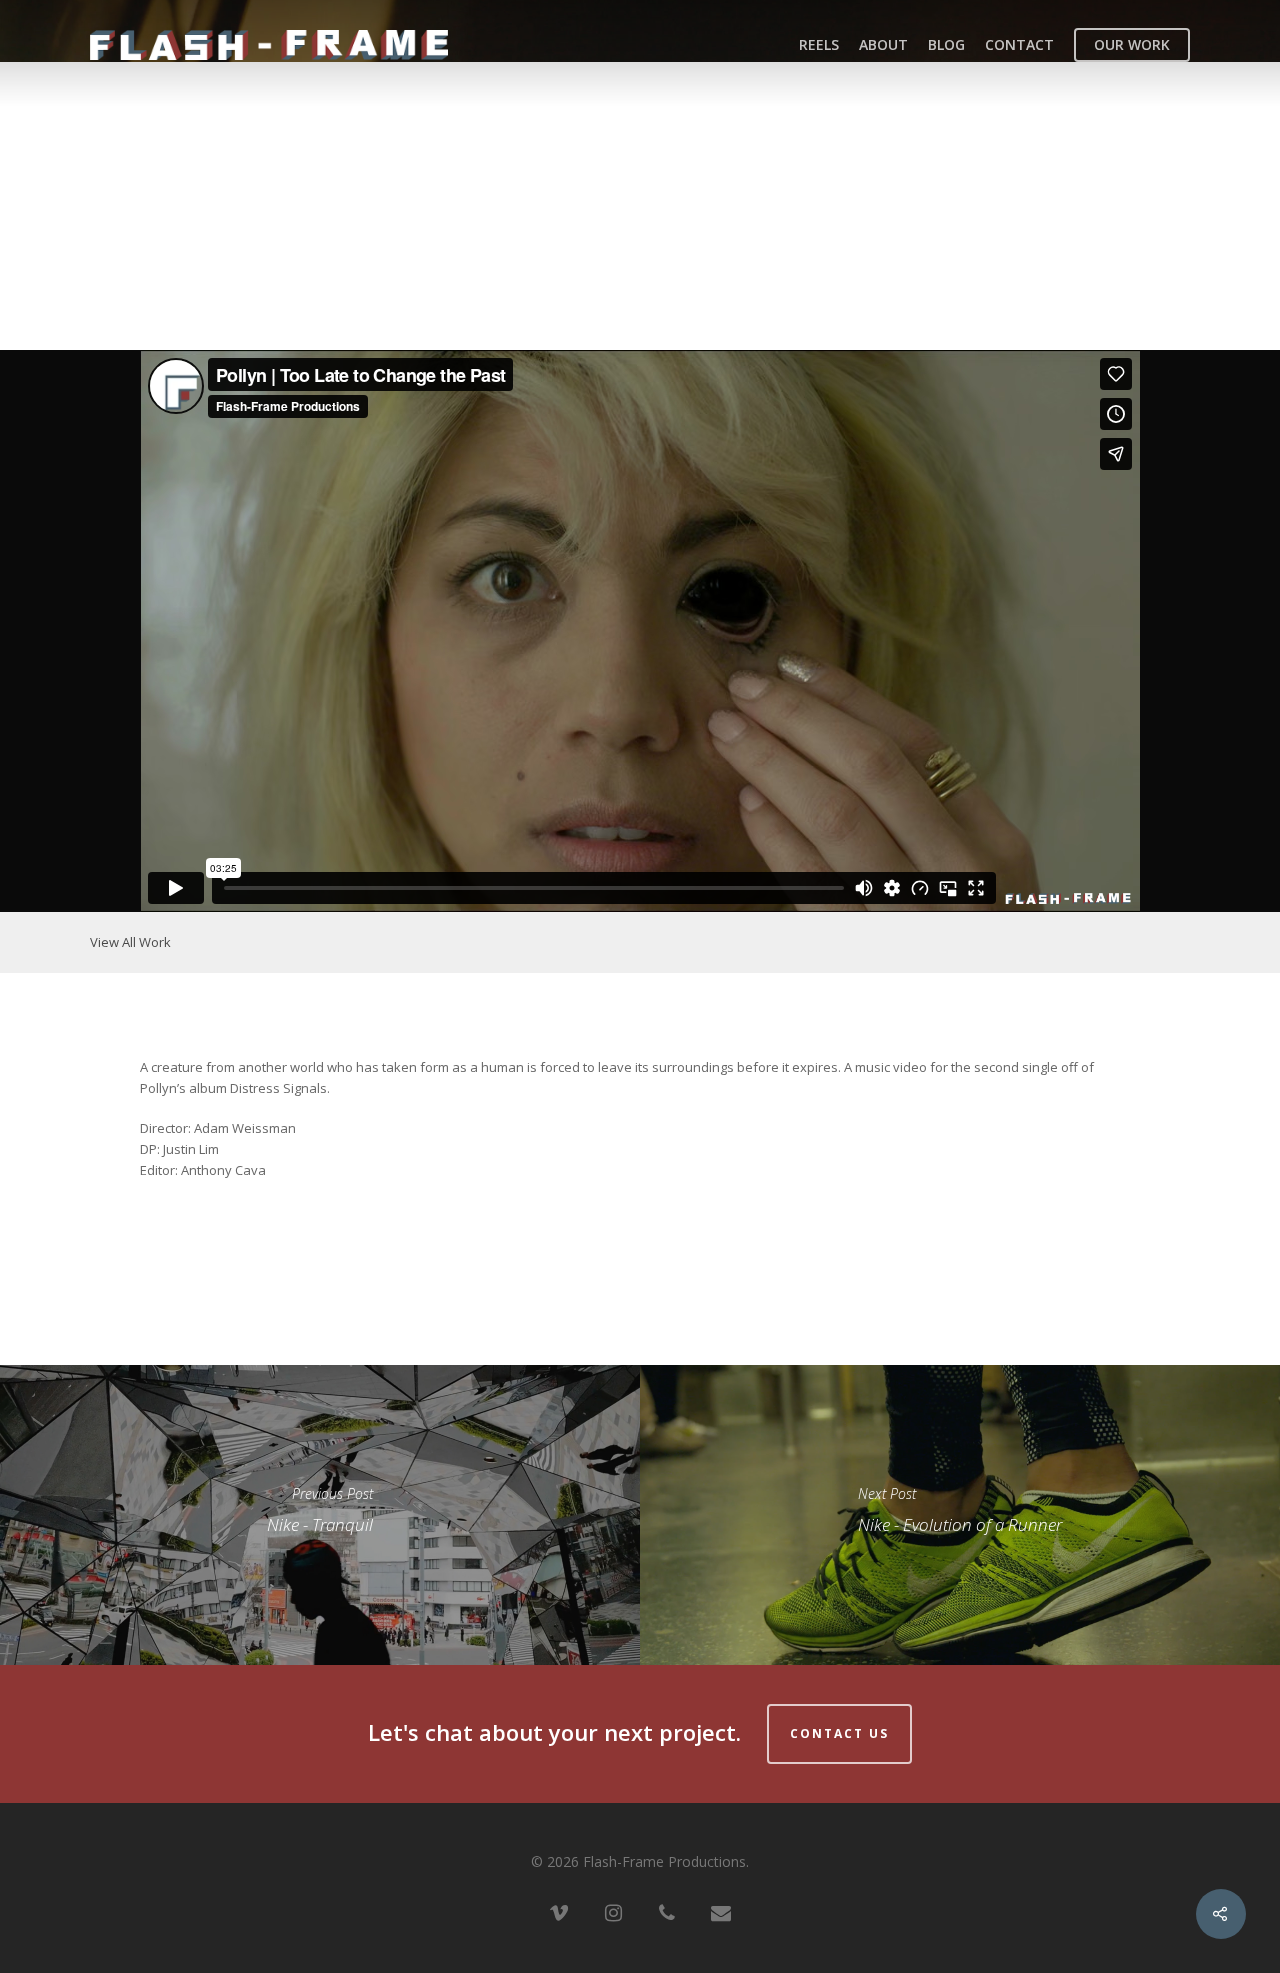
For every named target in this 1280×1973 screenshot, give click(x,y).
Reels (819, 44)
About (883, 44)
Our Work (1132, 44)
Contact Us (839, 1733)
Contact (1019, 44)
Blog (946, 44)
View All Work (130, 942)
